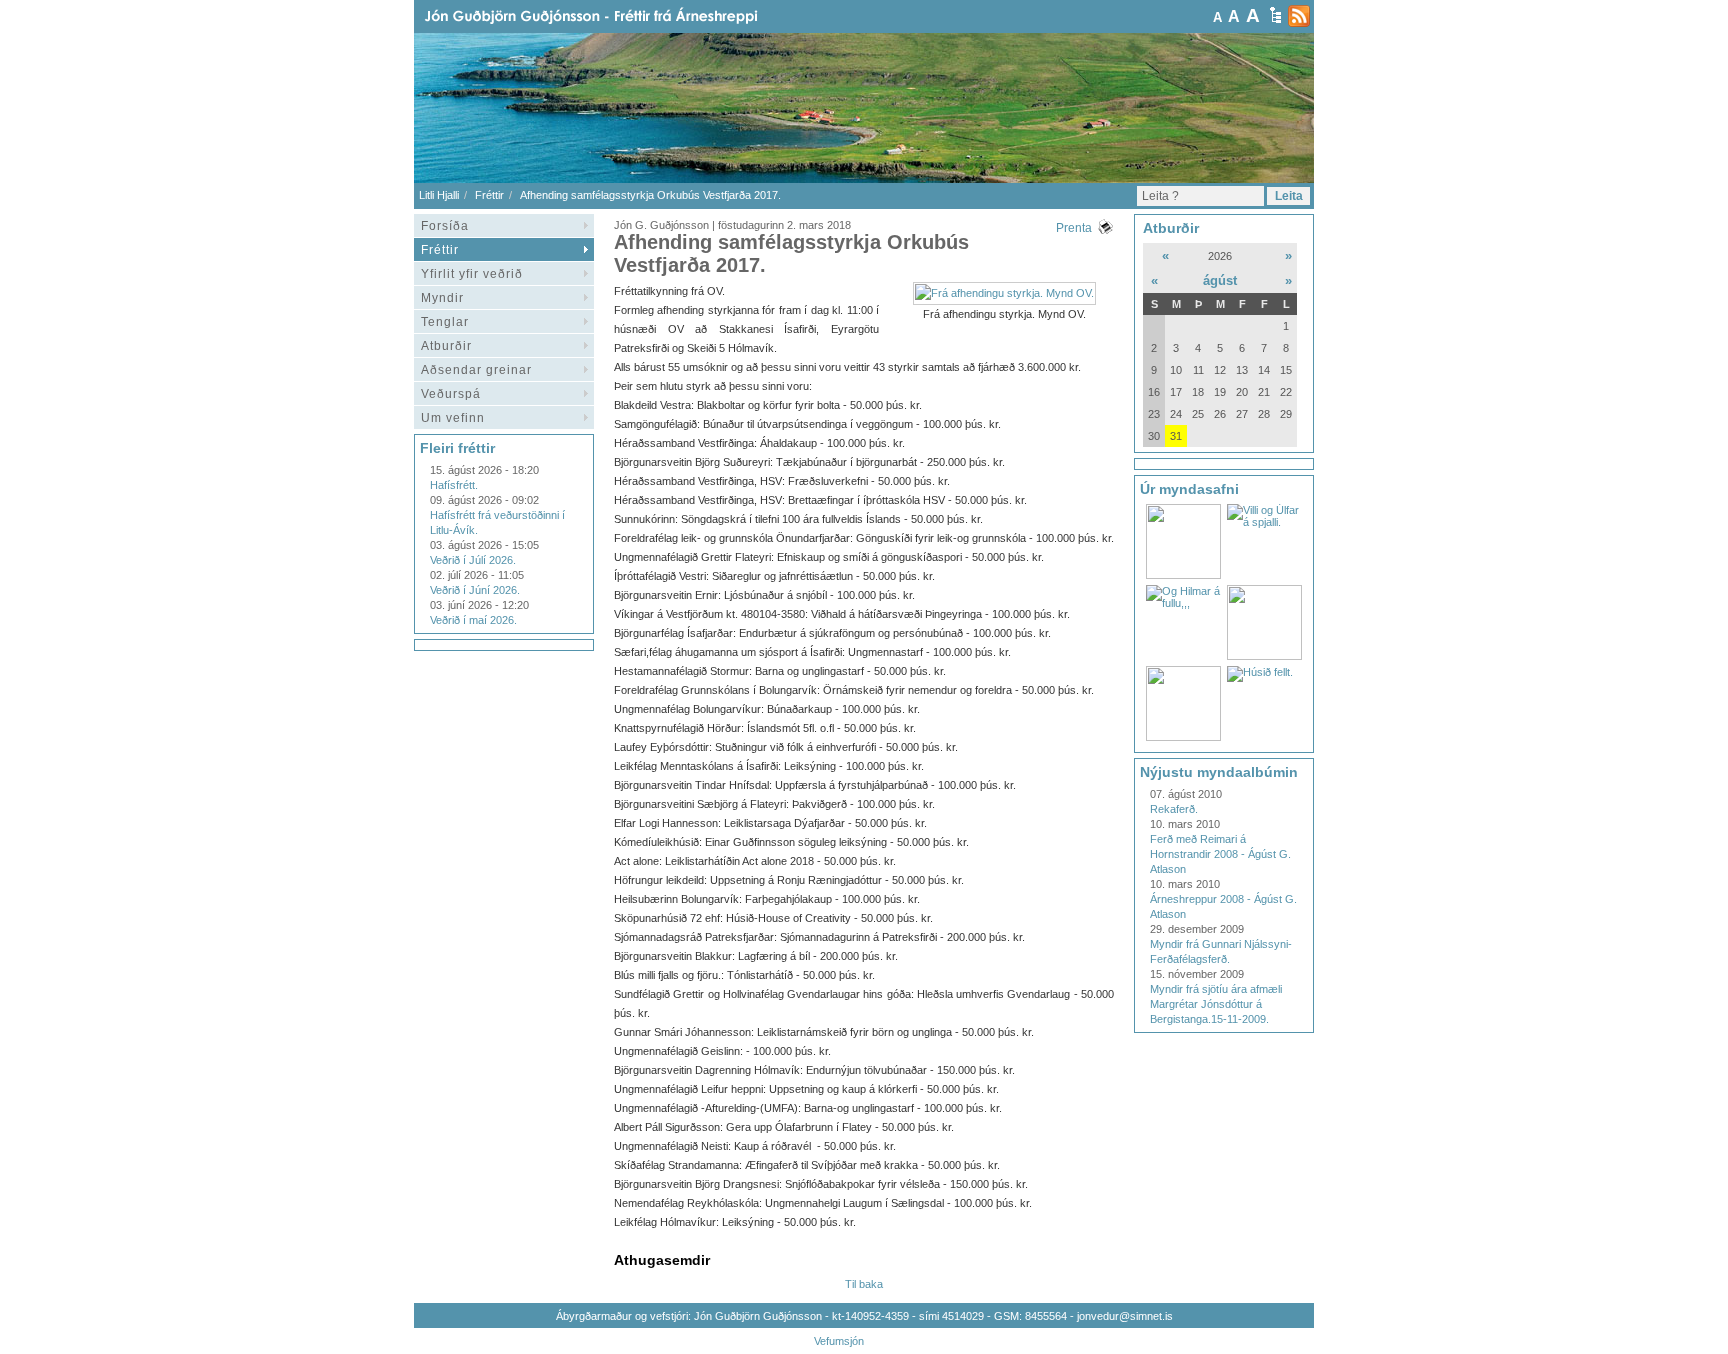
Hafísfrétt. (454, 485)
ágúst (1220, 280)
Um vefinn (453, 418)
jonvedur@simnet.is (1125, 1316)
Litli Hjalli (439, 195)
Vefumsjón (839, 1341)
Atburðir (446, 346)
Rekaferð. (1174, 809)
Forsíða (445, 226)
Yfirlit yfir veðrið (472, 274)
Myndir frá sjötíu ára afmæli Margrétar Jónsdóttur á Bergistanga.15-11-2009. (1216, 1004)
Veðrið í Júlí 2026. (473, 560)
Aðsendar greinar (476, 370)
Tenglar (445, 322)
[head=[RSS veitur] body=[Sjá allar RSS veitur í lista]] (1299, 16)
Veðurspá (451, 394)
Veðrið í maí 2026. (473, 620)
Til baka (864, 1284)
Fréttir (489, 195)
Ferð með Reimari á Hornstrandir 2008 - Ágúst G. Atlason (1220, 854)
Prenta (1074, 228)
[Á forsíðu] (623, 16)
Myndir (442, 298)
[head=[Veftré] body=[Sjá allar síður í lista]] (1275, 15)
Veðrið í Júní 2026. (475, 590)
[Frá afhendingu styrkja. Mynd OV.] (1004, 293)
